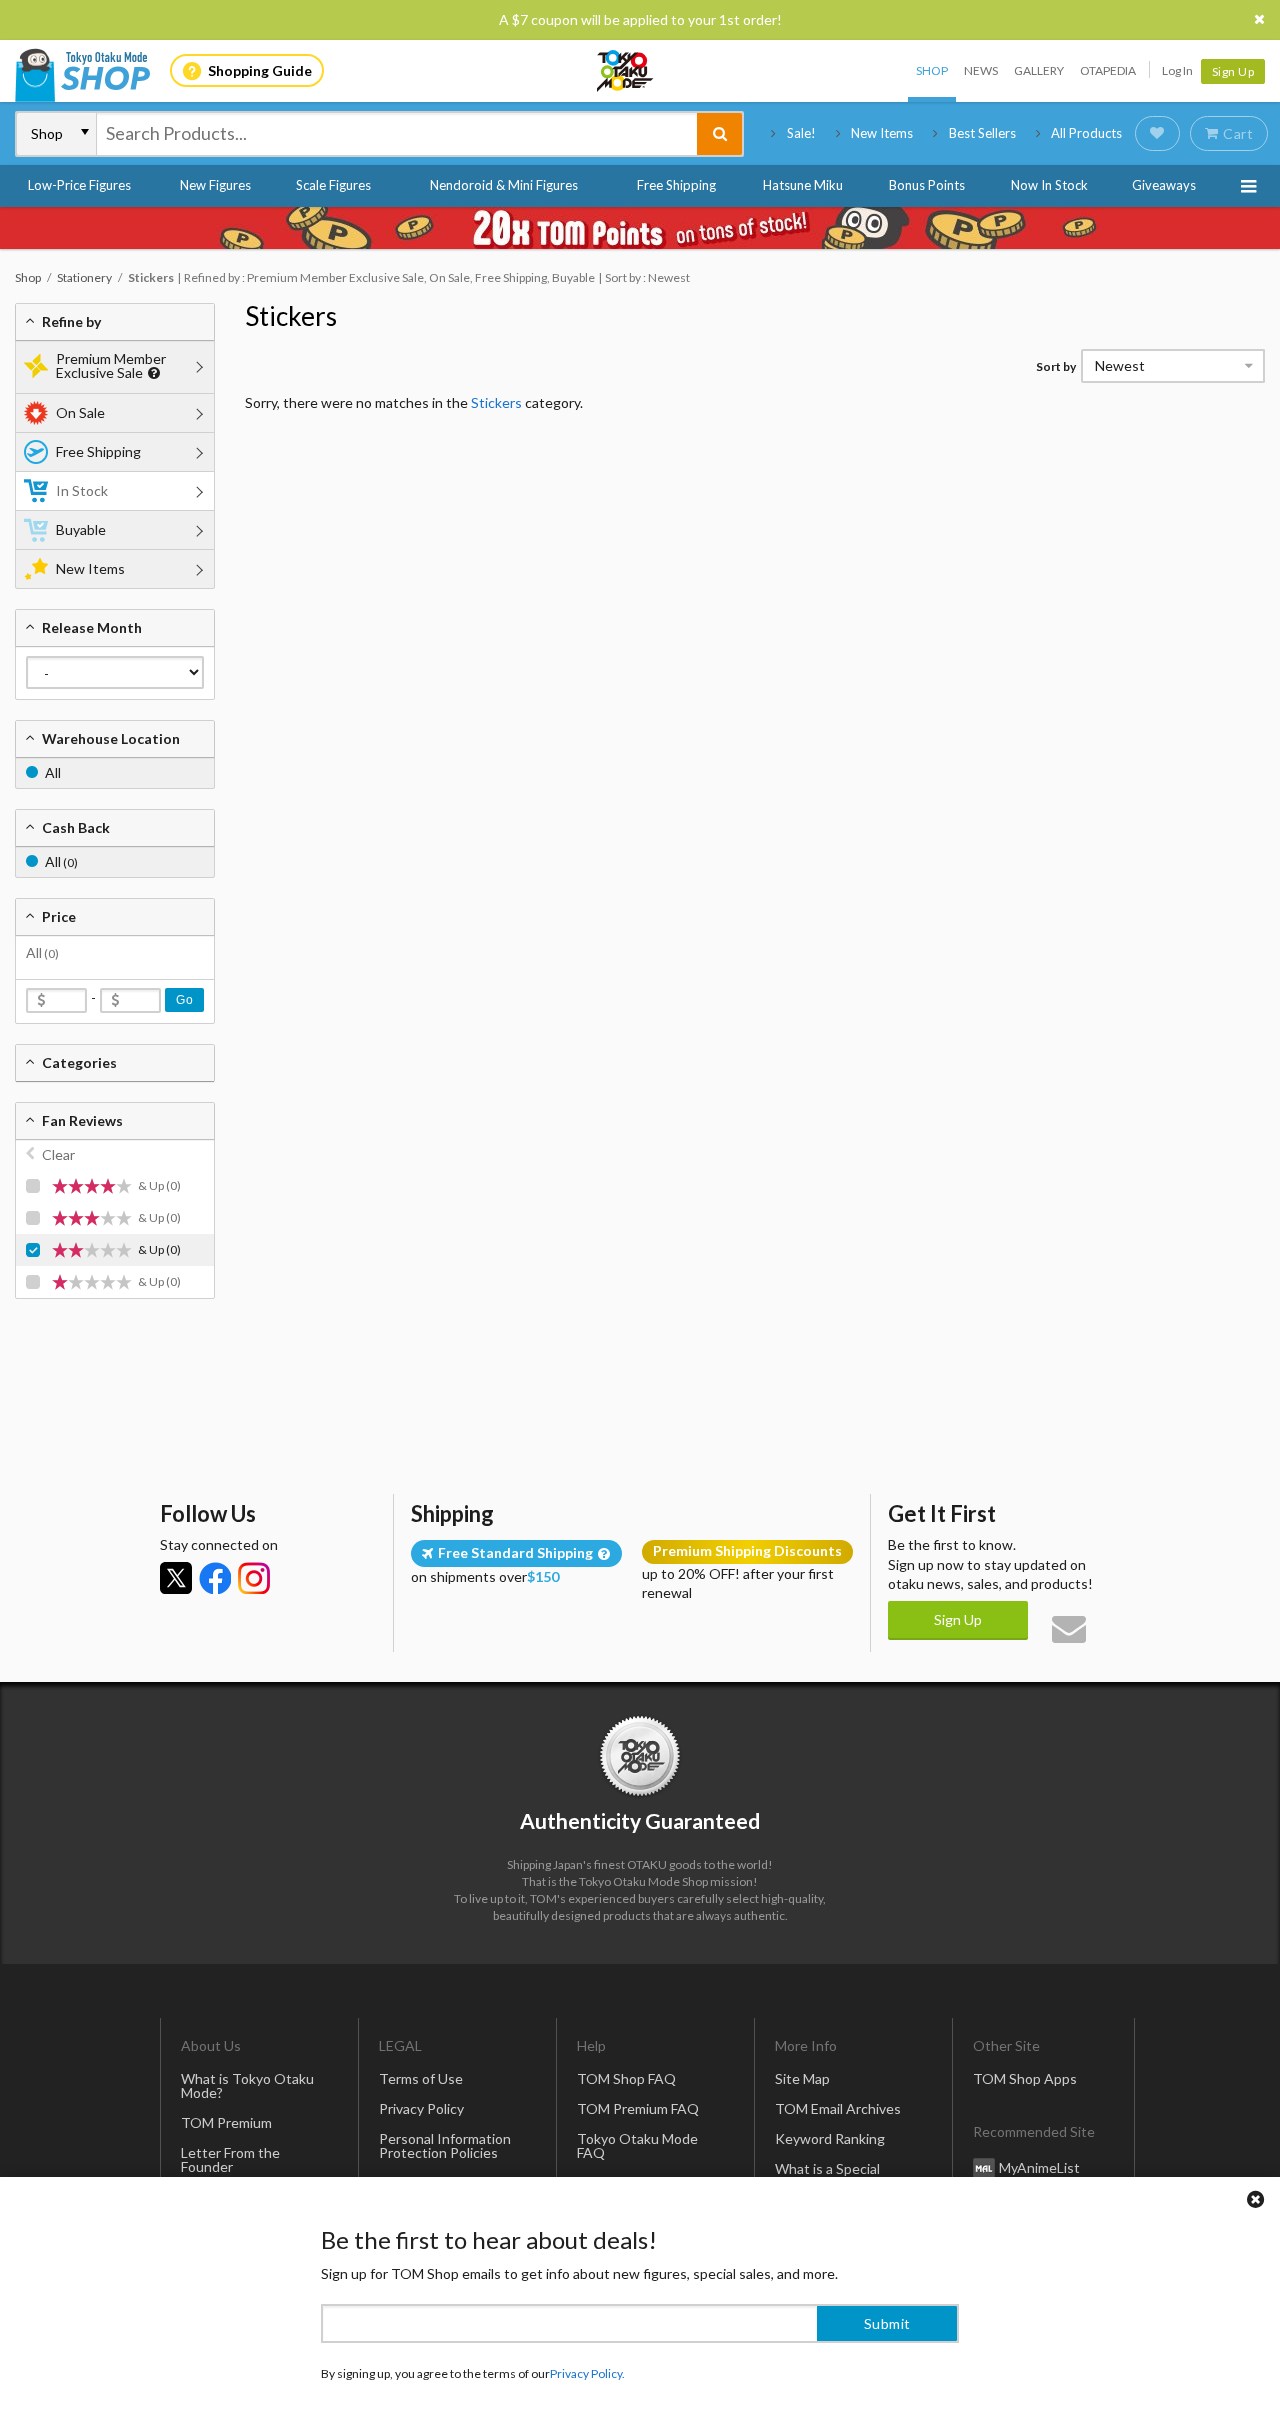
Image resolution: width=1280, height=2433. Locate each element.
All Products (1086, 133)
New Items (882, 133)
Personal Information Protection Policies (445, 2145)
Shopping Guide (260, 70)
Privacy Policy (421, 2108)
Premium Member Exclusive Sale (111, 365)
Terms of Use (421, 2078)
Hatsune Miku (803, 185)
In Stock (82, 490)
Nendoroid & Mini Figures (504, 185)
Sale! (801, 133)
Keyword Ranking (830, 2138)
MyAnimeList (1039, 2167)
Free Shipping (676, 185)
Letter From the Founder (230, 2159)
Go (184, 1000)
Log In (1177, 70)
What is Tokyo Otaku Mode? (247, 2085)
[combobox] (397, 134)
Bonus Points (927, 185)
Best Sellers (982, 133)
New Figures (215, 185)
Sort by (1056, 366)
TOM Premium (226, 2122)
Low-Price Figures (79, 185)
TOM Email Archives (838, 2108)
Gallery (1039, 70)
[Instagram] (254, 1578)
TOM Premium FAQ (638, 2108)
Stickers (291, 316)
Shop (932, 70)
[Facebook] (215, 1578)
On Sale (80, 412)
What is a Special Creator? (827, 2175)
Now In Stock (1049, 185)
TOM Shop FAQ (626, 2078)
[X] (176, 1578)
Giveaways (1164, 185)
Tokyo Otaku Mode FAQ (637, 2145)
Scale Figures (333, 185)
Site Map (802, 2078)
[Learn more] (151, 373)
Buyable (81, 529)
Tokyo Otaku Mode (626, 71)
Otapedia (1108, 70)
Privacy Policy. (587, 2373)
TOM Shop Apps (1025, 2078)
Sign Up (1233, 71)
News (981, 70)
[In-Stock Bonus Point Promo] (640, 228)
